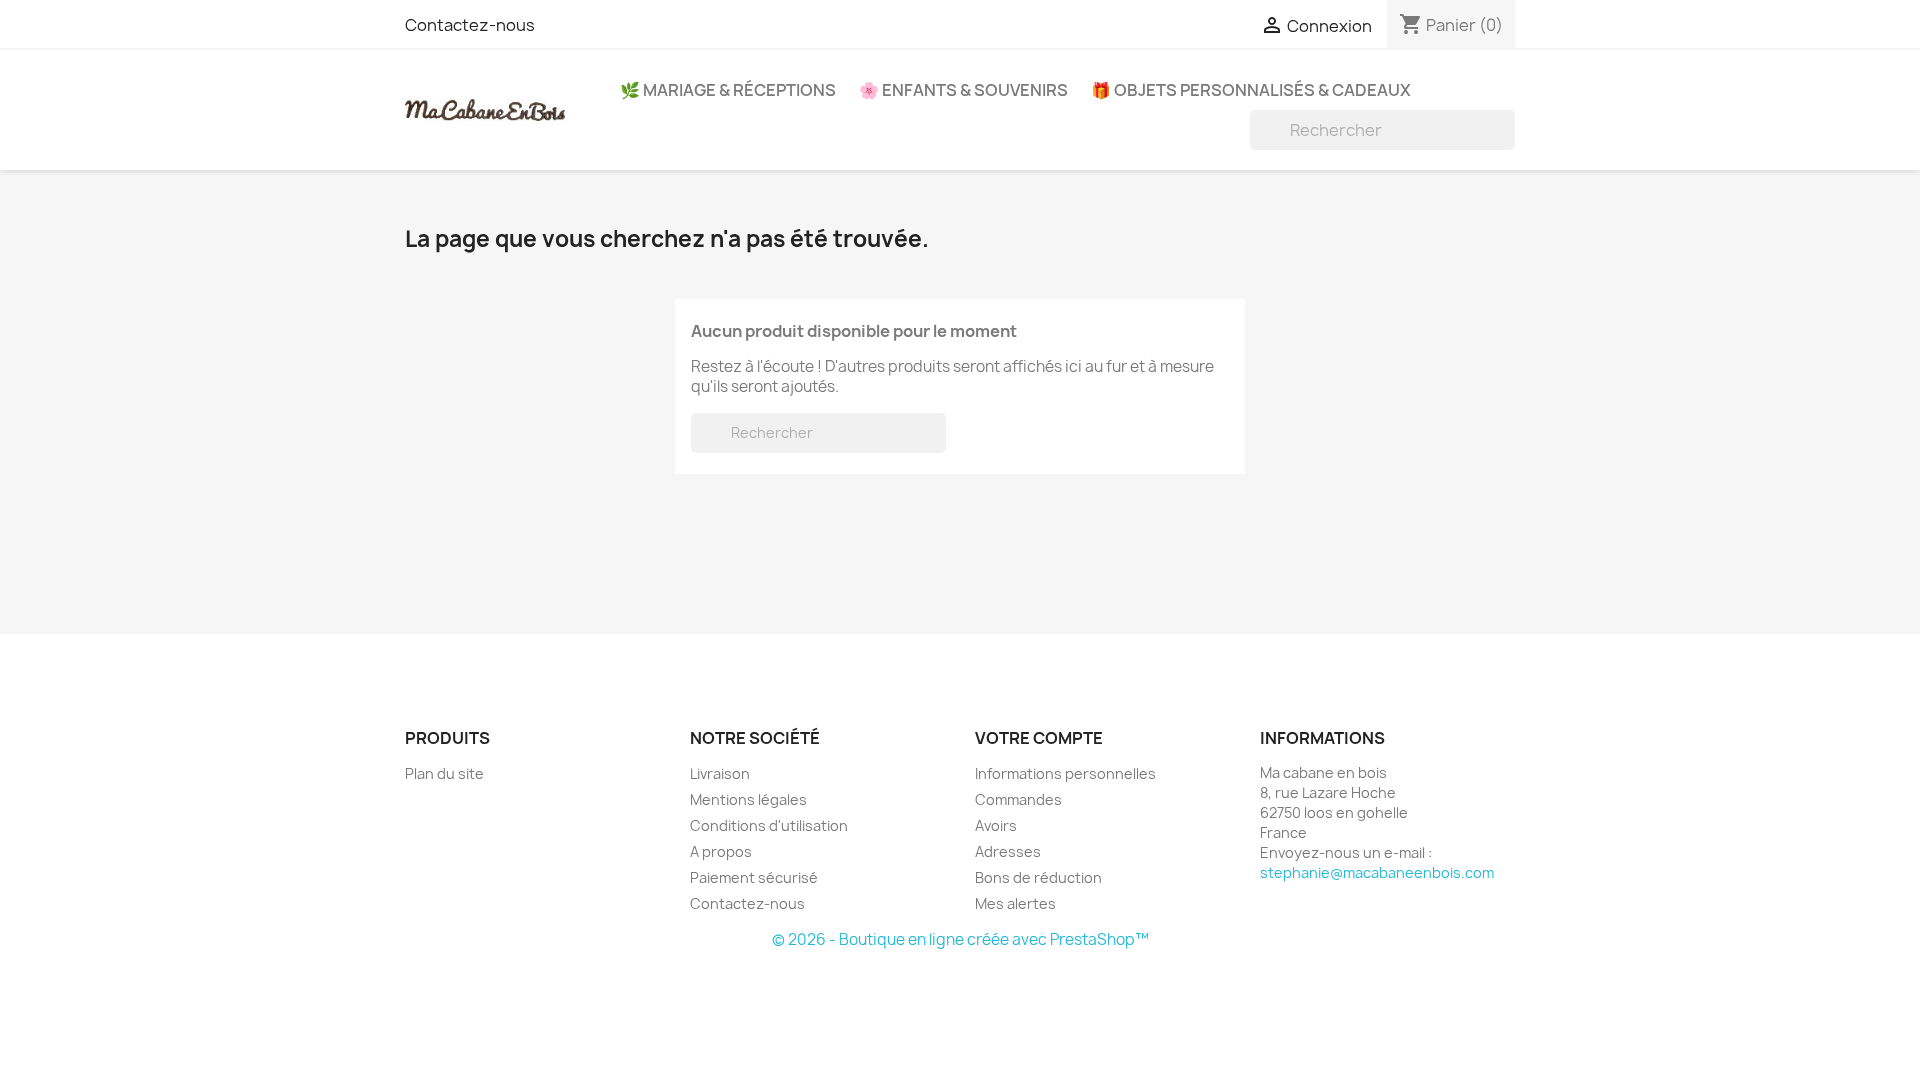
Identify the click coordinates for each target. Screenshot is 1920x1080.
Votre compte (1039, 738)
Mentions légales (748, 799)
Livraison (720, 773)
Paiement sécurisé (754, 877)
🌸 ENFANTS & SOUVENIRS (963, 90)
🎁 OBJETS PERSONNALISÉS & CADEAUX (1251, 90)
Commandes (1018, 799)
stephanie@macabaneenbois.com (1377, 872)
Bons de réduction (1038, 877)
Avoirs (996, 825)
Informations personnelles (1065, 773)
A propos (721, 851)
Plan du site (444, 773)
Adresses (1008, 851)
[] (1507, 144)
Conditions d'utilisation (769, 825)
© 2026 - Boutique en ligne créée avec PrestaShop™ (960, 939)
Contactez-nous (470, 25)
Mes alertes (1015, 903)
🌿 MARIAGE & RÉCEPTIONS (728, 90)
